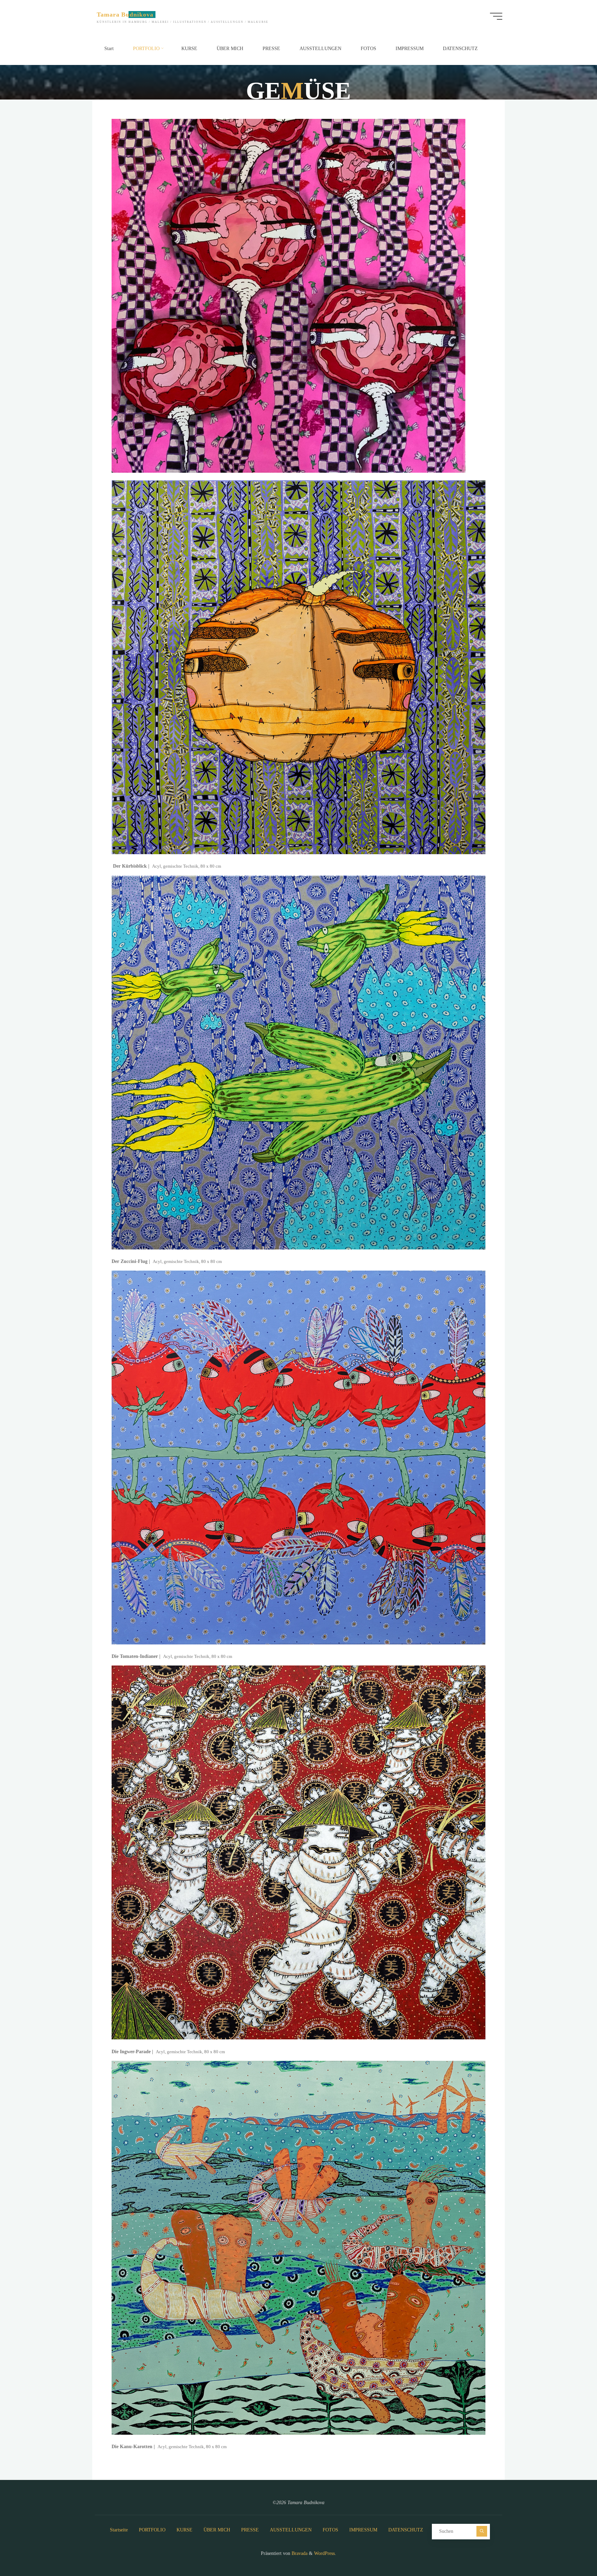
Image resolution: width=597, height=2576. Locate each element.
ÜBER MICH (217, 2530)
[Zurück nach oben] (570, 2549)
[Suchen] (482, 2531)
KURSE (184, 2530)
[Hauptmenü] (496, 16)
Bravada (299, 2553)
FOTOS (330, 2530)
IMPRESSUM (363, 2530)
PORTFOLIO (152, 2530)
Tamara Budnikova (125, 15)
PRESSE (250, 2530)
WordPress (324, 2553)
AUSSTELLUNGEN (291, 2530)
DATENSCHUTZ (406, 2530)
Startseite (119, 2530)
